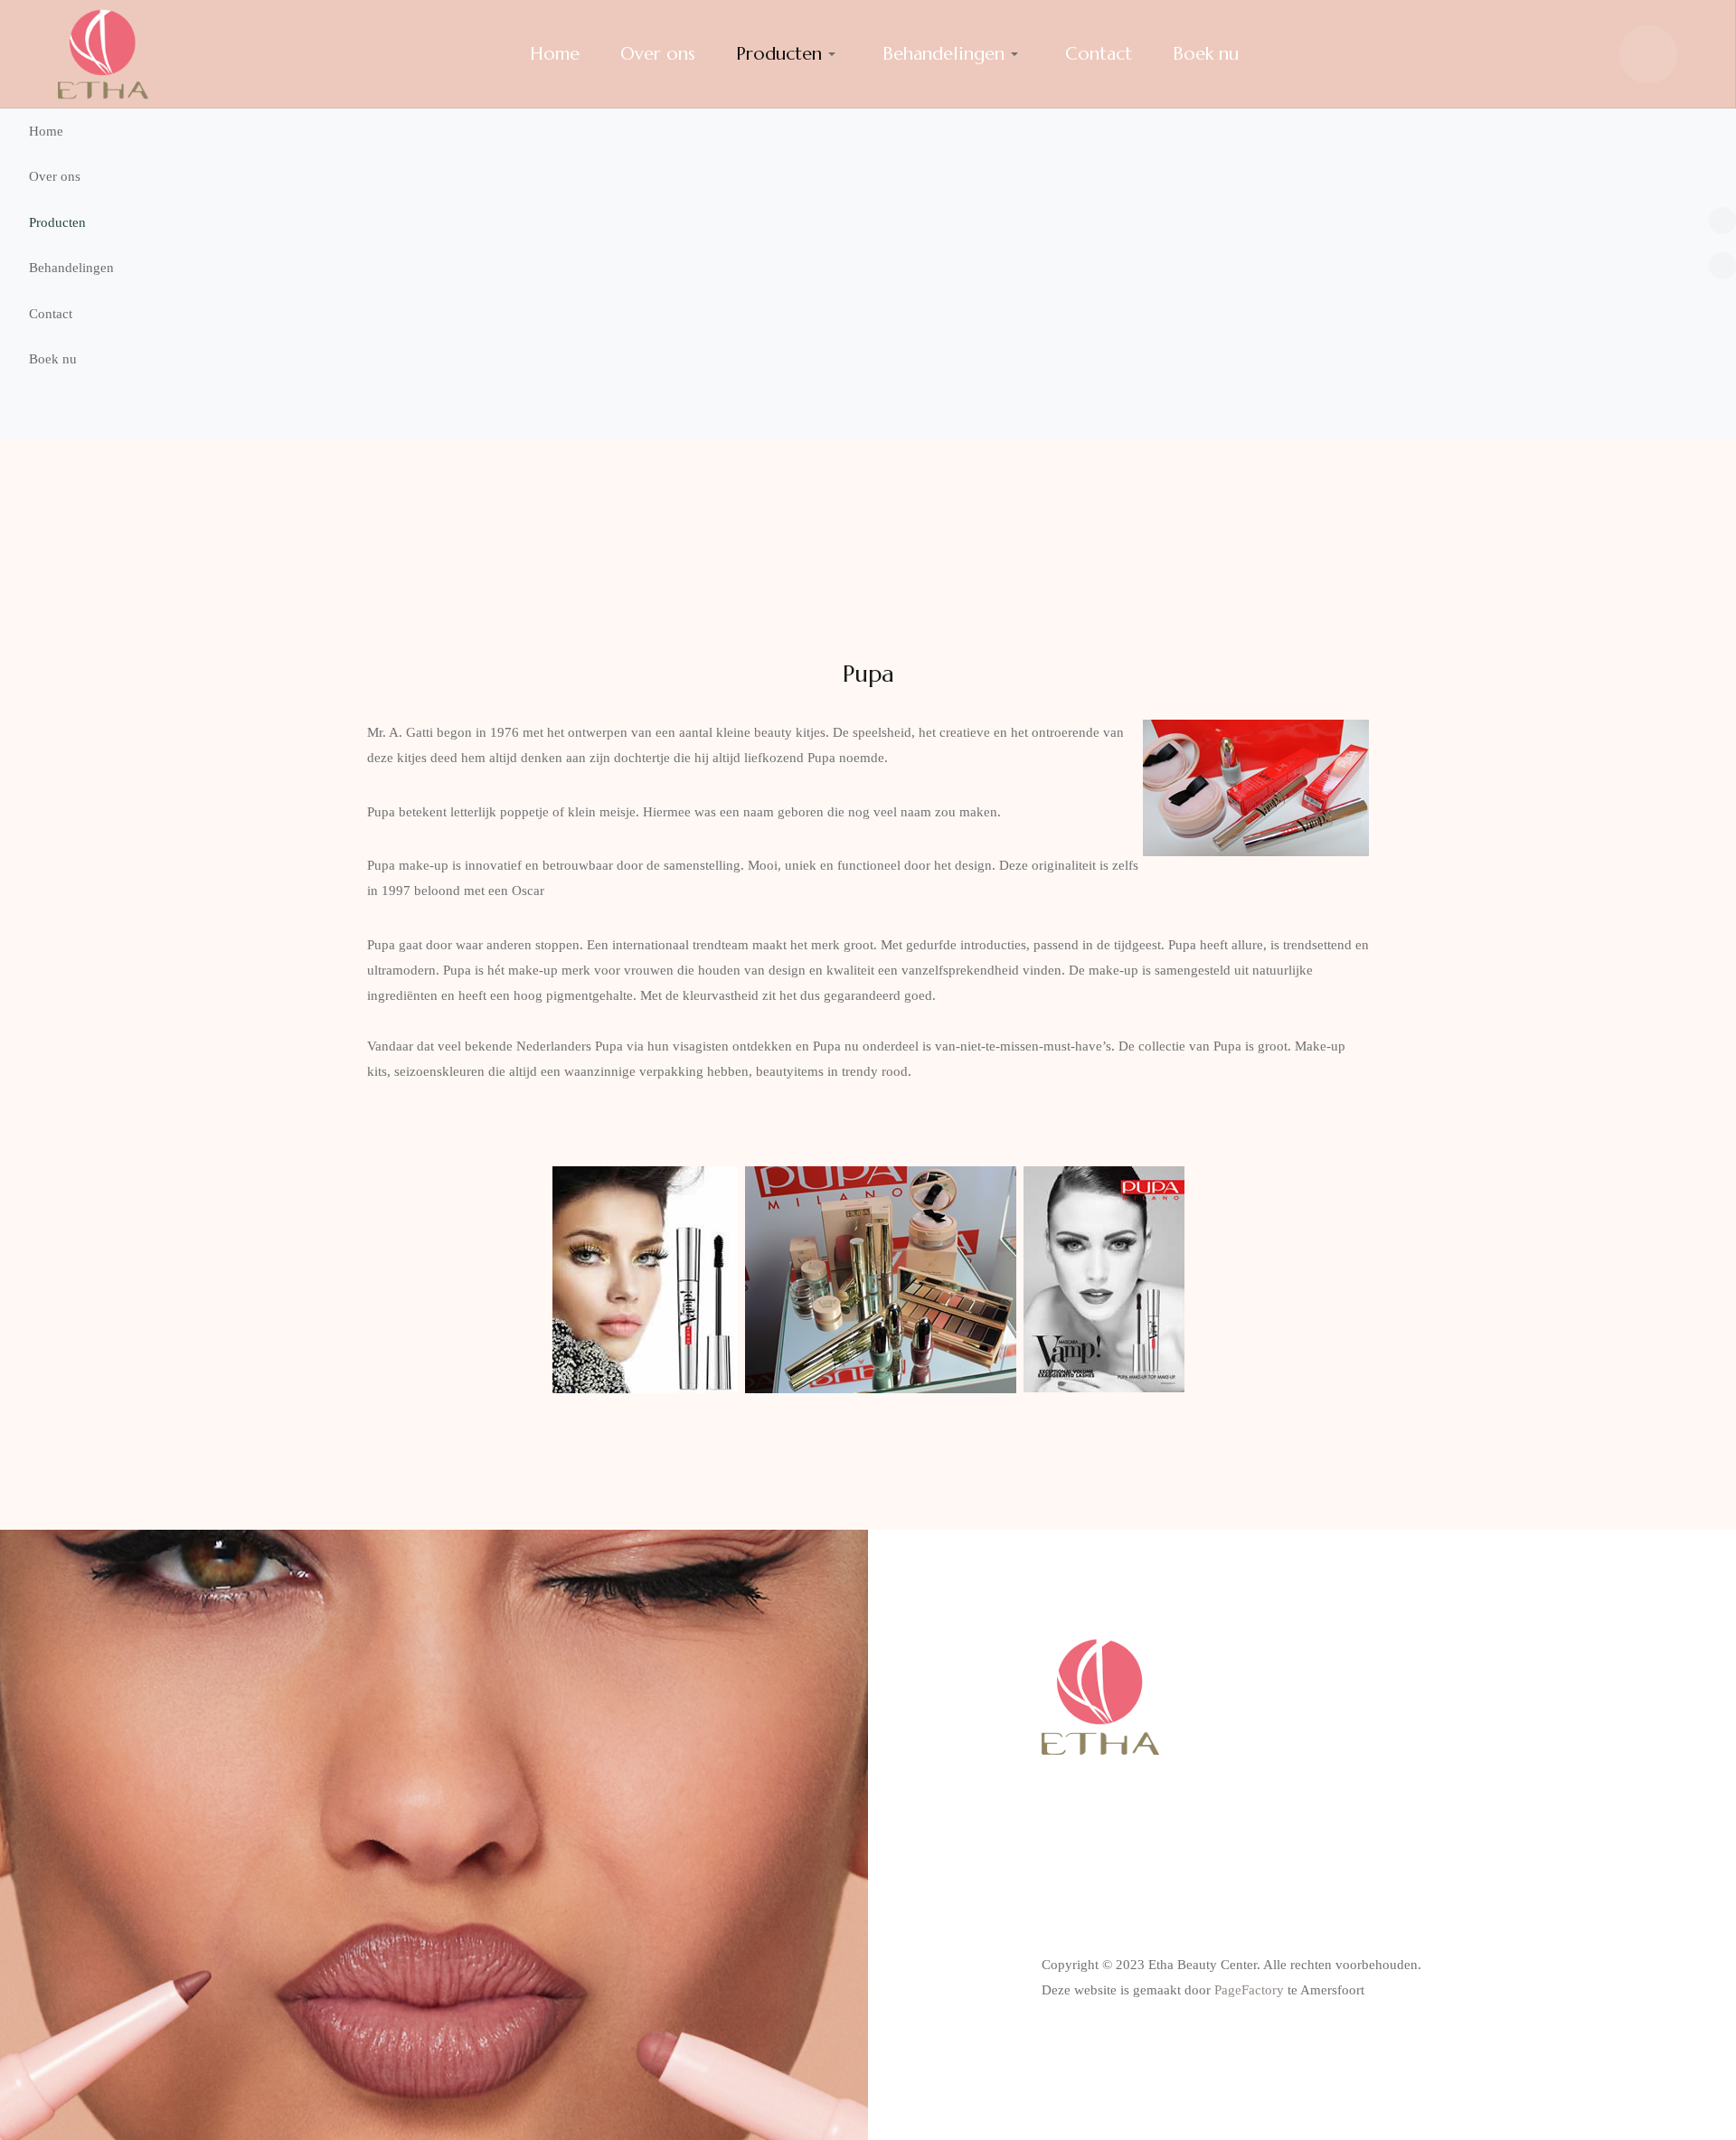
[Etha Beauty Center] (103, 54)
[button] (868, 223)
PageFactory (1249, 1990)
